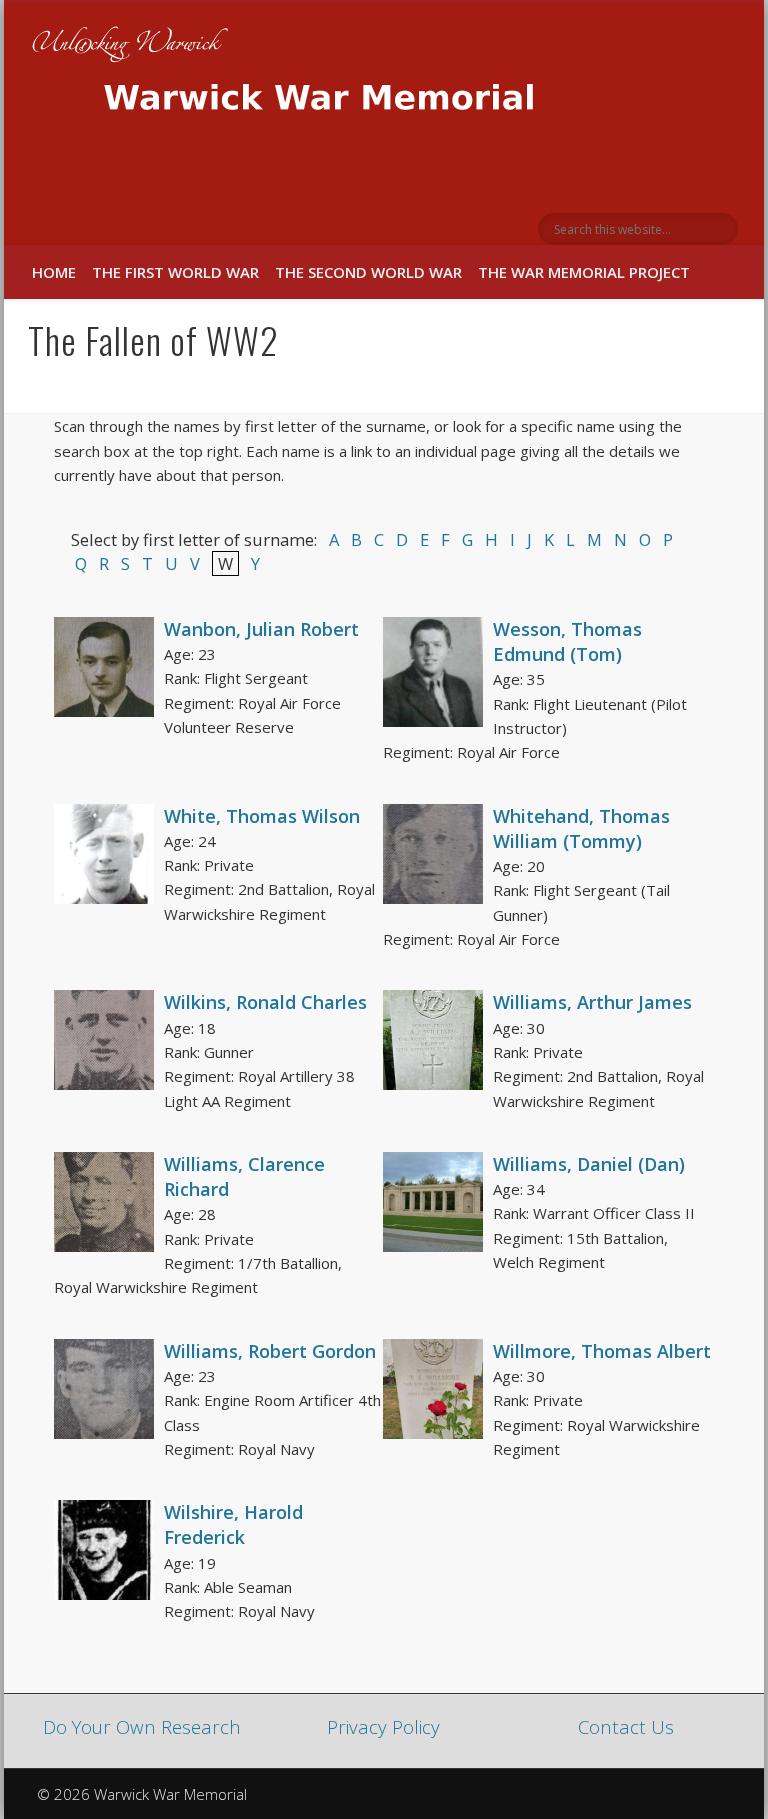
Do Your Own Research (142, 1726)
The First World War (175, 272)
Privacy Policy (383, 1726)
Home (54, 272)
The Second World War (368, 272)
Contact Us (626, 1726)
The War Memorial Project (584, 272)
